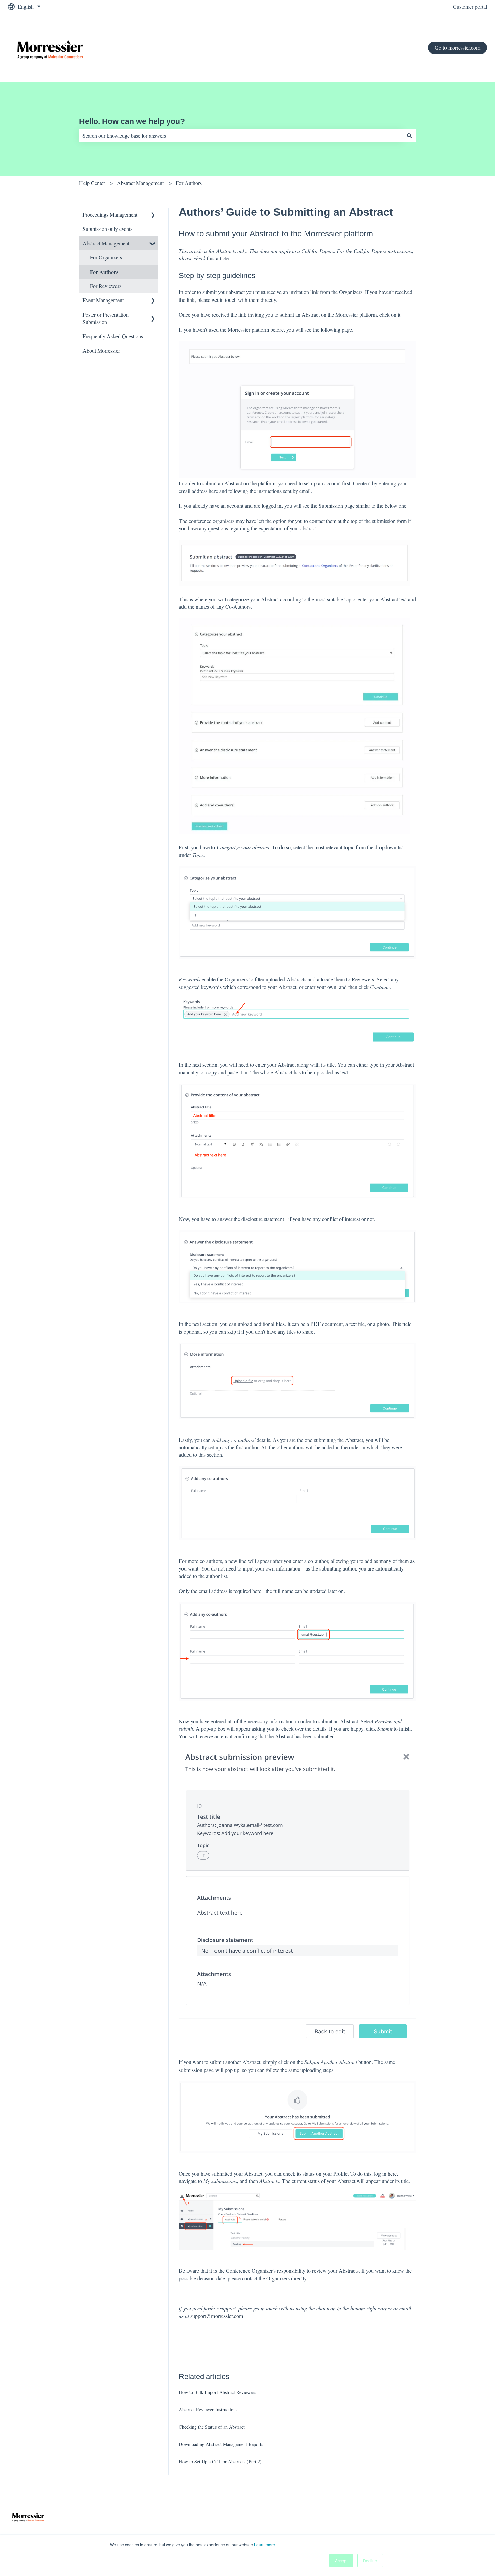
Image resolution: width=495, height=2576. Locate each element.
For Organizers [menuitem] (106, 257)
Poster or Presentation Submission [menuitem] (106, 318)
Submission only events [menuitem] (107, 229)
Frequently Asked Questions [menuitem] (113, 336)
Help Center (92, 183)
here (392, 2173)
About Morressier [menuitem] (101, 350)
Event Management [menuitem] (103, 300)
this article (218, 258)
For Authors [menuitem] (104, 272)
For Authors (189, 183)
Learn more (265, 2545)
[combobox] (241, 136)
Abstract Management (140, 183)
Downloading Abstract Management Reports (221, 2444)
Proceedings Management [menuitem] (110, 215)
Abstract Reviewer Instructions (208, 2410)
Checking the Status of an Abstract (212, 2427)
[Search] (409, 136)
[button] (153, 215)
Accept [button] (341, 2560)
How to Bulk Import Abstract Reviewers (217, 2392)
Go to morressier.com (457, 48)
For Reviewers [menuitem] (106, 286)
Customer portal (470, 7)
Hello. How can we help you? (132, 121)
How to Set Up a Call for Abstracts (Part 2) (220, 2461)
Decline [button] (370, 2560)
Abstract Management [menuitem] (106, 243)
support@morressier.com (217, 2316)
